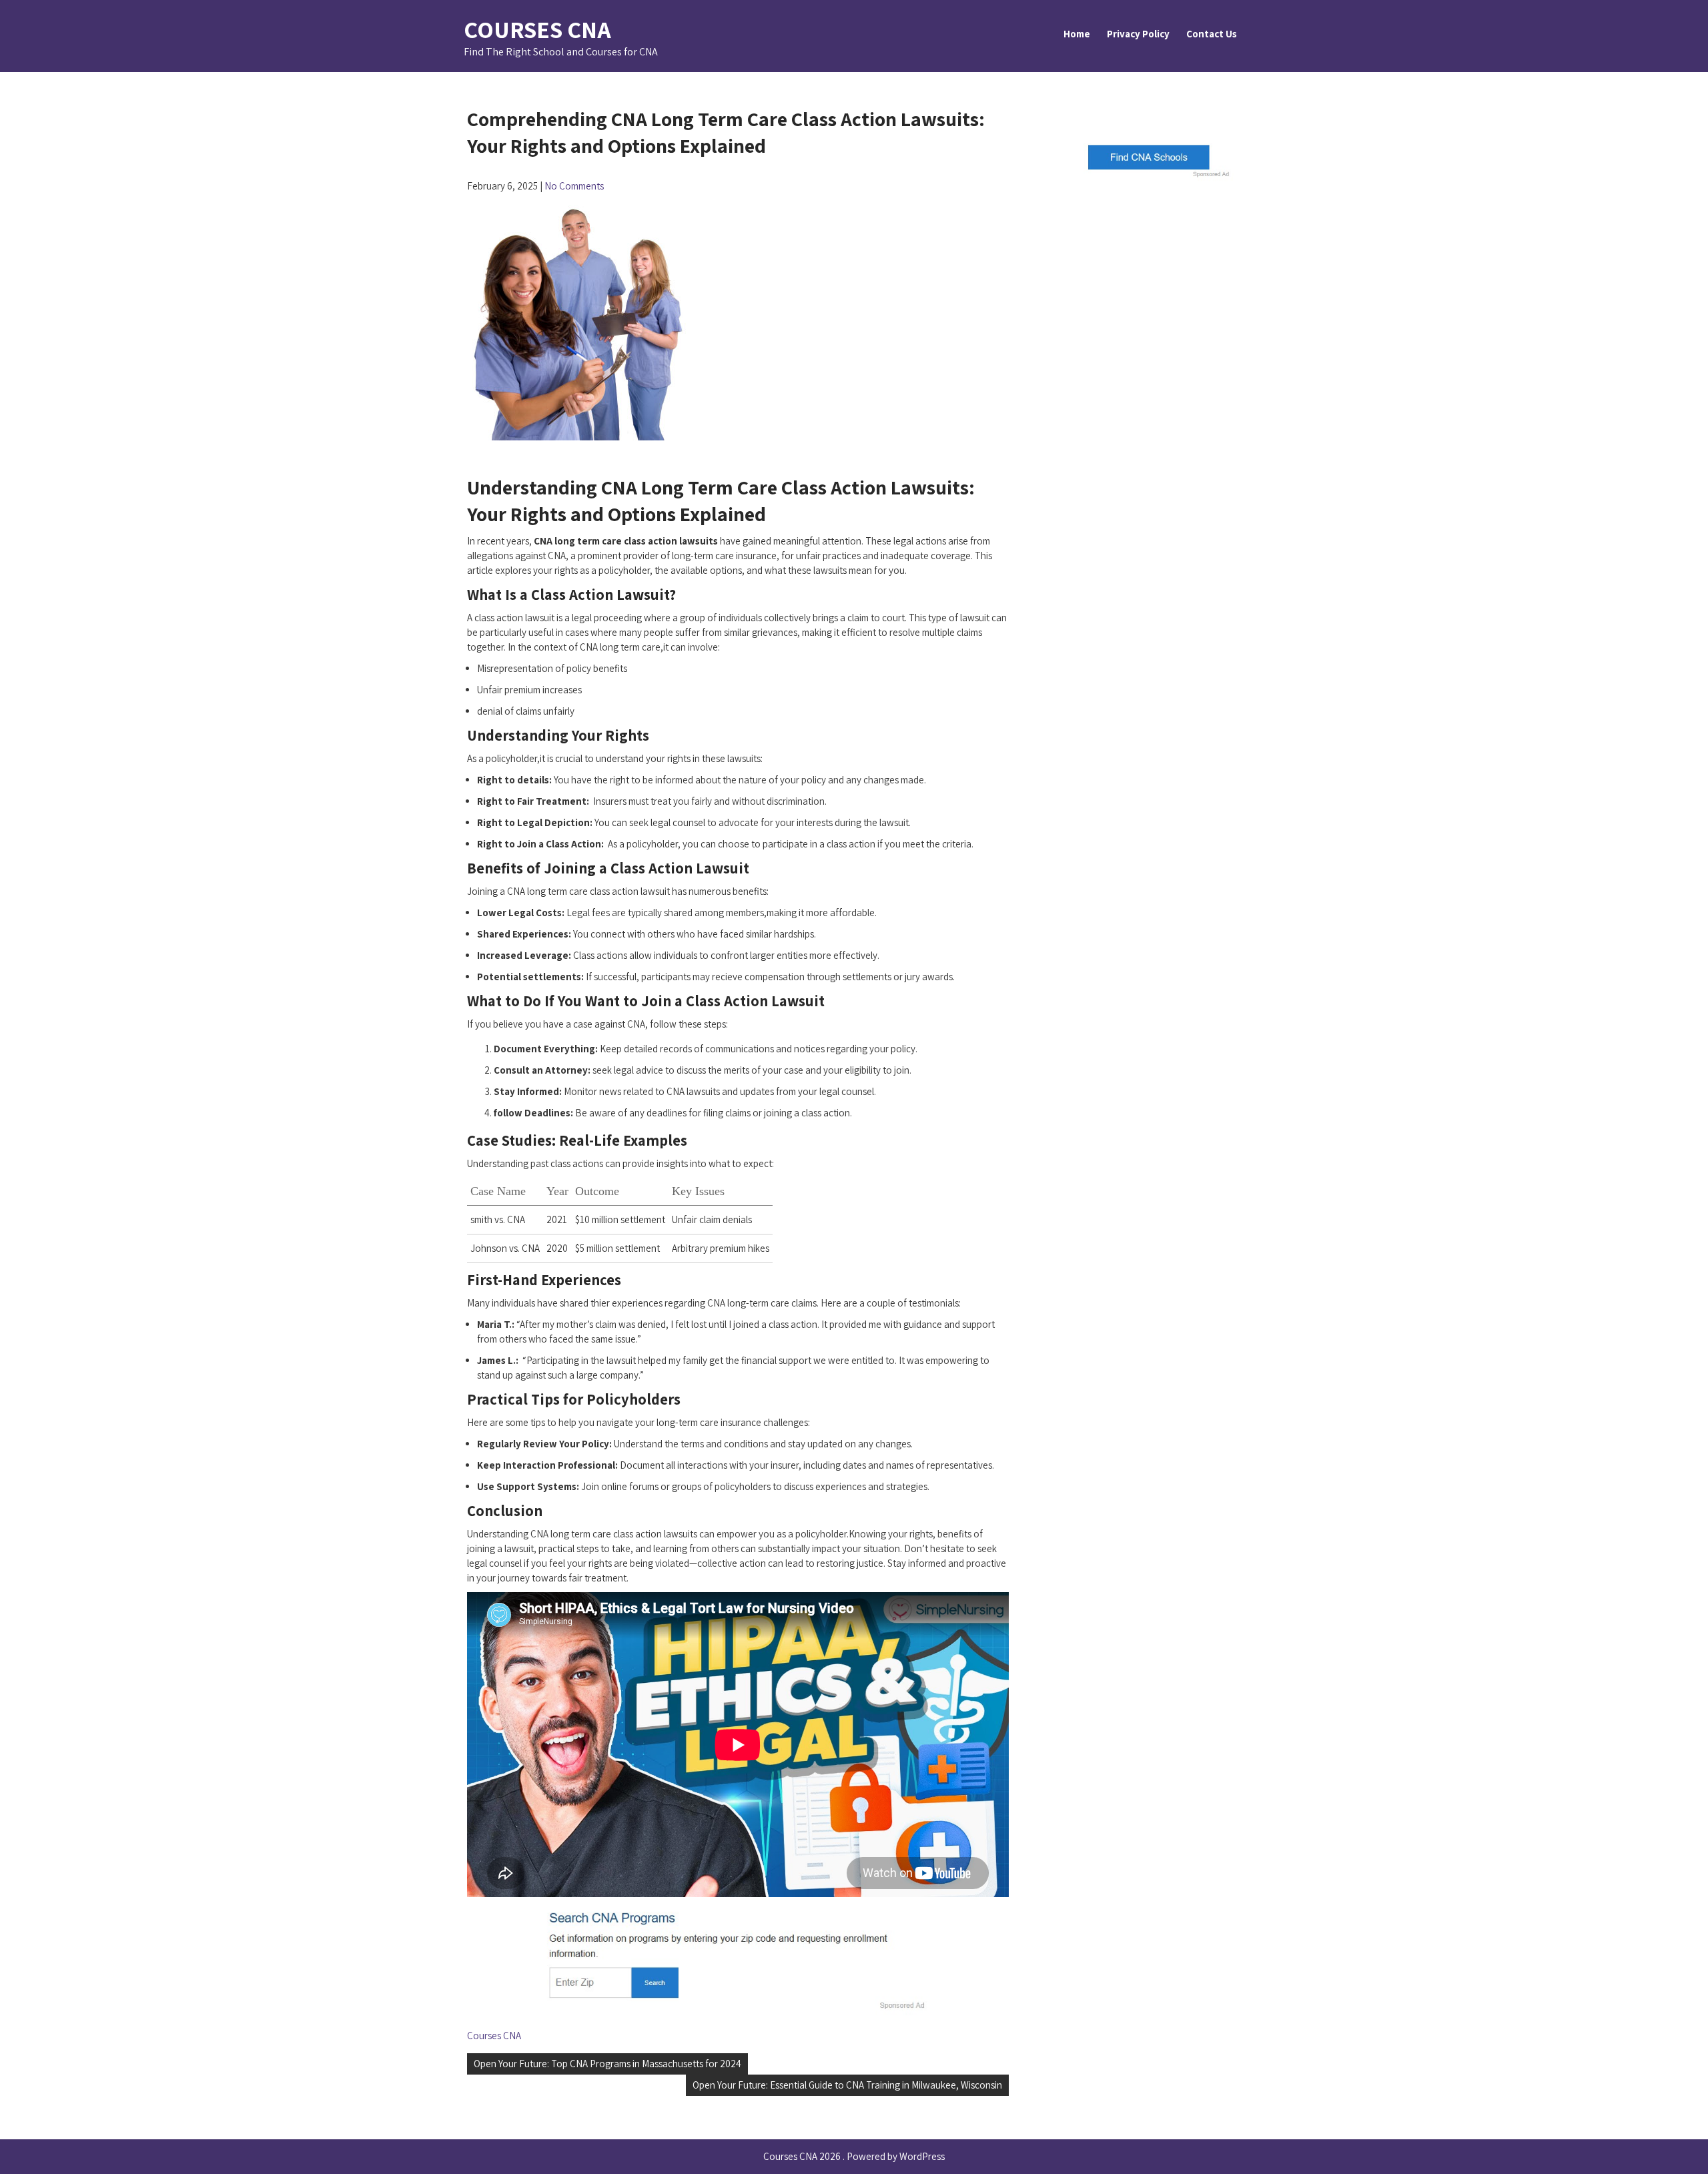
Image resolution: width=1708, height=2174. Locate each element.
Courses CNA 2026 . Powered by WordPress (854, 2156)
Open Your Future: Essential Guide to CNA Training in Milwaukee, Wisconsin (847, 2085)
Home (1077, 34)
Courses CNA (537, 29)
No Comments (574, 186)
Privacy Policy (1138, 34)
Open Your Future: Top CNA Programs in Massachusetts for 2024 (607, 2064)
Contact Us (1212, 34)
